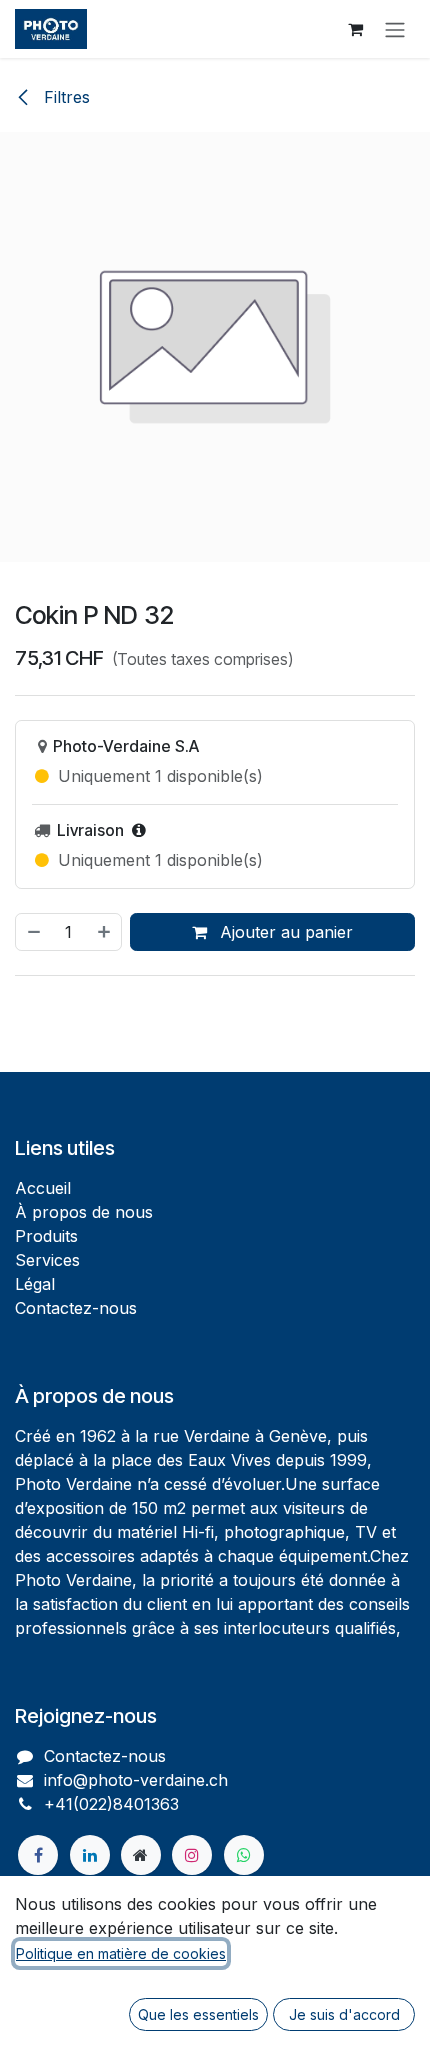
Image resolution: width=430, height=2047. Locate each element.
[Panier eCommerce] (355, 29)
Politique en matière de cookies (121, 1953)
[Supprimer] (33, 932)
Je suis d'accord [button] (344, 2014)
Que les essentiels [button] (198, 2014)
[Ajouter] (105, 932)
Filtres (64, 97)
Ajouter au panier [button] (284, 932)
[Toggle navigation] (395, 29)
